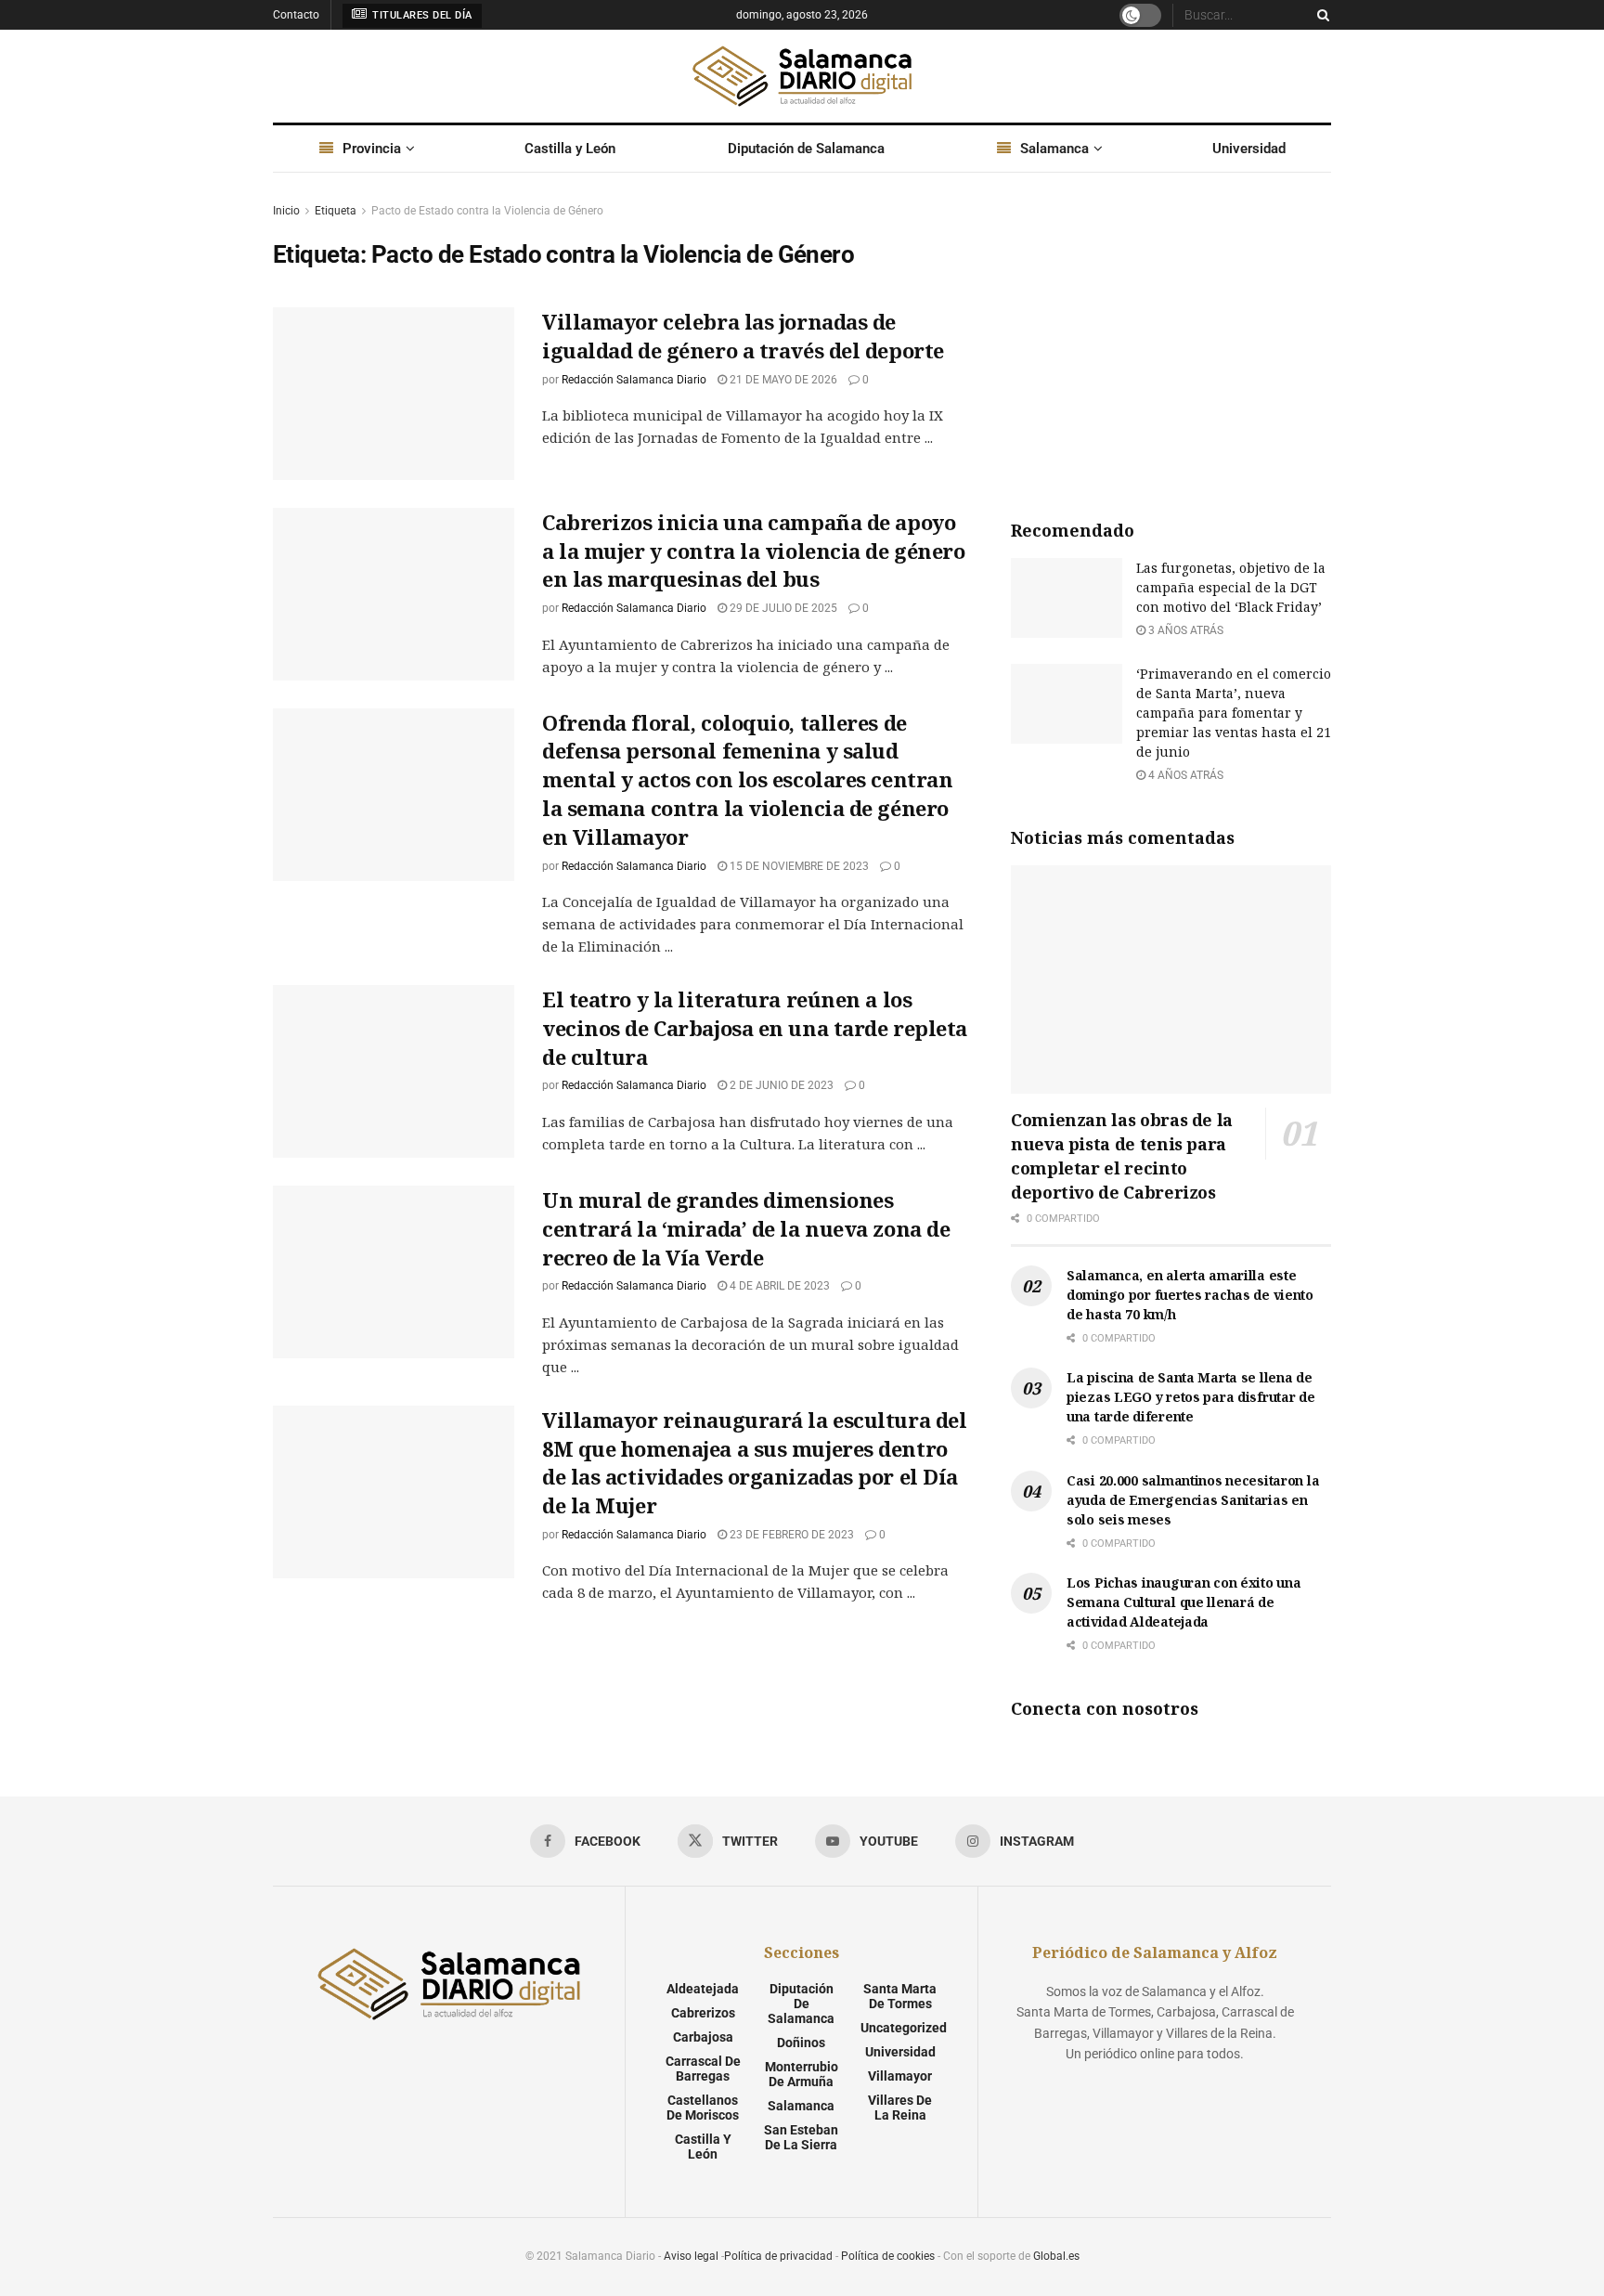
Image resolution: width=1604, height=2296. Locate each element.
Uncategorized (904, 2028)
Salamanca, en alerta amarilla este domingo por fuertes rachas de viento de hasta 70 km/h (1190, 1295)
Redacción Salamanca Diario (634, 380)
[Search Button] (1320, 15)
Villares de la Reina (900, 2108)
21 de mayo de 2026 (782, 380)
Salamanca (1054, 149)
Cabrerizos (703, 2013)
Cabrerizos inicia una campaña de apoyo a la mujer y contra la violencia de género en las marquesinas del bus (754, 551)
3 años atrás (1184, 630)
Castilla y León (570, 149)
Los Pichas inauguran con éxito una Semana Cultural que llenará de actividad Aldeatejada (1184, 1602)
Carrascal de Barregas (703, 2069)
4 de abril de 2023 (778, 1286)
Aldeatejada (703, 1989)
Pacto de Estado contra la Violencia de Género (487, 211)
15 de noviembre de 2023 (798, 866)
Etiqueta (336, 211)
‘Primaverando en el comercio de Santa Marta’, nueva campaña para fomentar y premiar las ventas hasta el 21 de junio (1234, 713)
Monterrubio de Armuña (802, 2074)
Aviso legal (691, 2256)
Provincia (372, 149)
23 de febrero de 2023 (790, 1535)
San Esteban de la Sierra (801, 2137)
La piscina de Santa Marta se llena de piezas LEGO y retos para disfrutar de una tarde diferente (1191, 1397)
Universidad (1249, 149)
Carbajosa (703, 2037)
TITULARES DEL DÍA (421, 15)
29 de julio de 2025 (782, 608)
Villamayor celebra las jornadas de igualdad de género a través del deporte (743, 336)
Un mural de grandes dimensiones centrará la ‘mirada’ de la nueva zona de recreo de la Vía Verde (746, 1228)
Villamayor (900, 2076)
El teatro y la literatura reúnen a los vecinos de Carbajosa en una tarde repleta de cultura (755, 1028)
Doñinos (801, 2043)
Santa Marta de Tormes (900, 1996)
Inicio (286, 211)
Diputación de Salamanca (806, 149)
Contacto (296, 15)
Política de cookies (888, 2256)
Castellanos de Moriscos (703, 2108)
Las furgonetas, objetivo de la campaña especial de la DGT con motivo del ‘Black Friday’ (1231, 587)
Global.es (1056, 2256)
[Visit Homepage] (802, 76)
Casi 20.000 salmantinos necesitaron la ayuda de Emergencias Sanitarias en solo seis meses (1193, 1500)
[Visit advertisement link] (1171, 340)
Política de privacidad (778, 2256)
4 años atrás (1184, 775)
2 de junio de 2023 (780, 1085)
